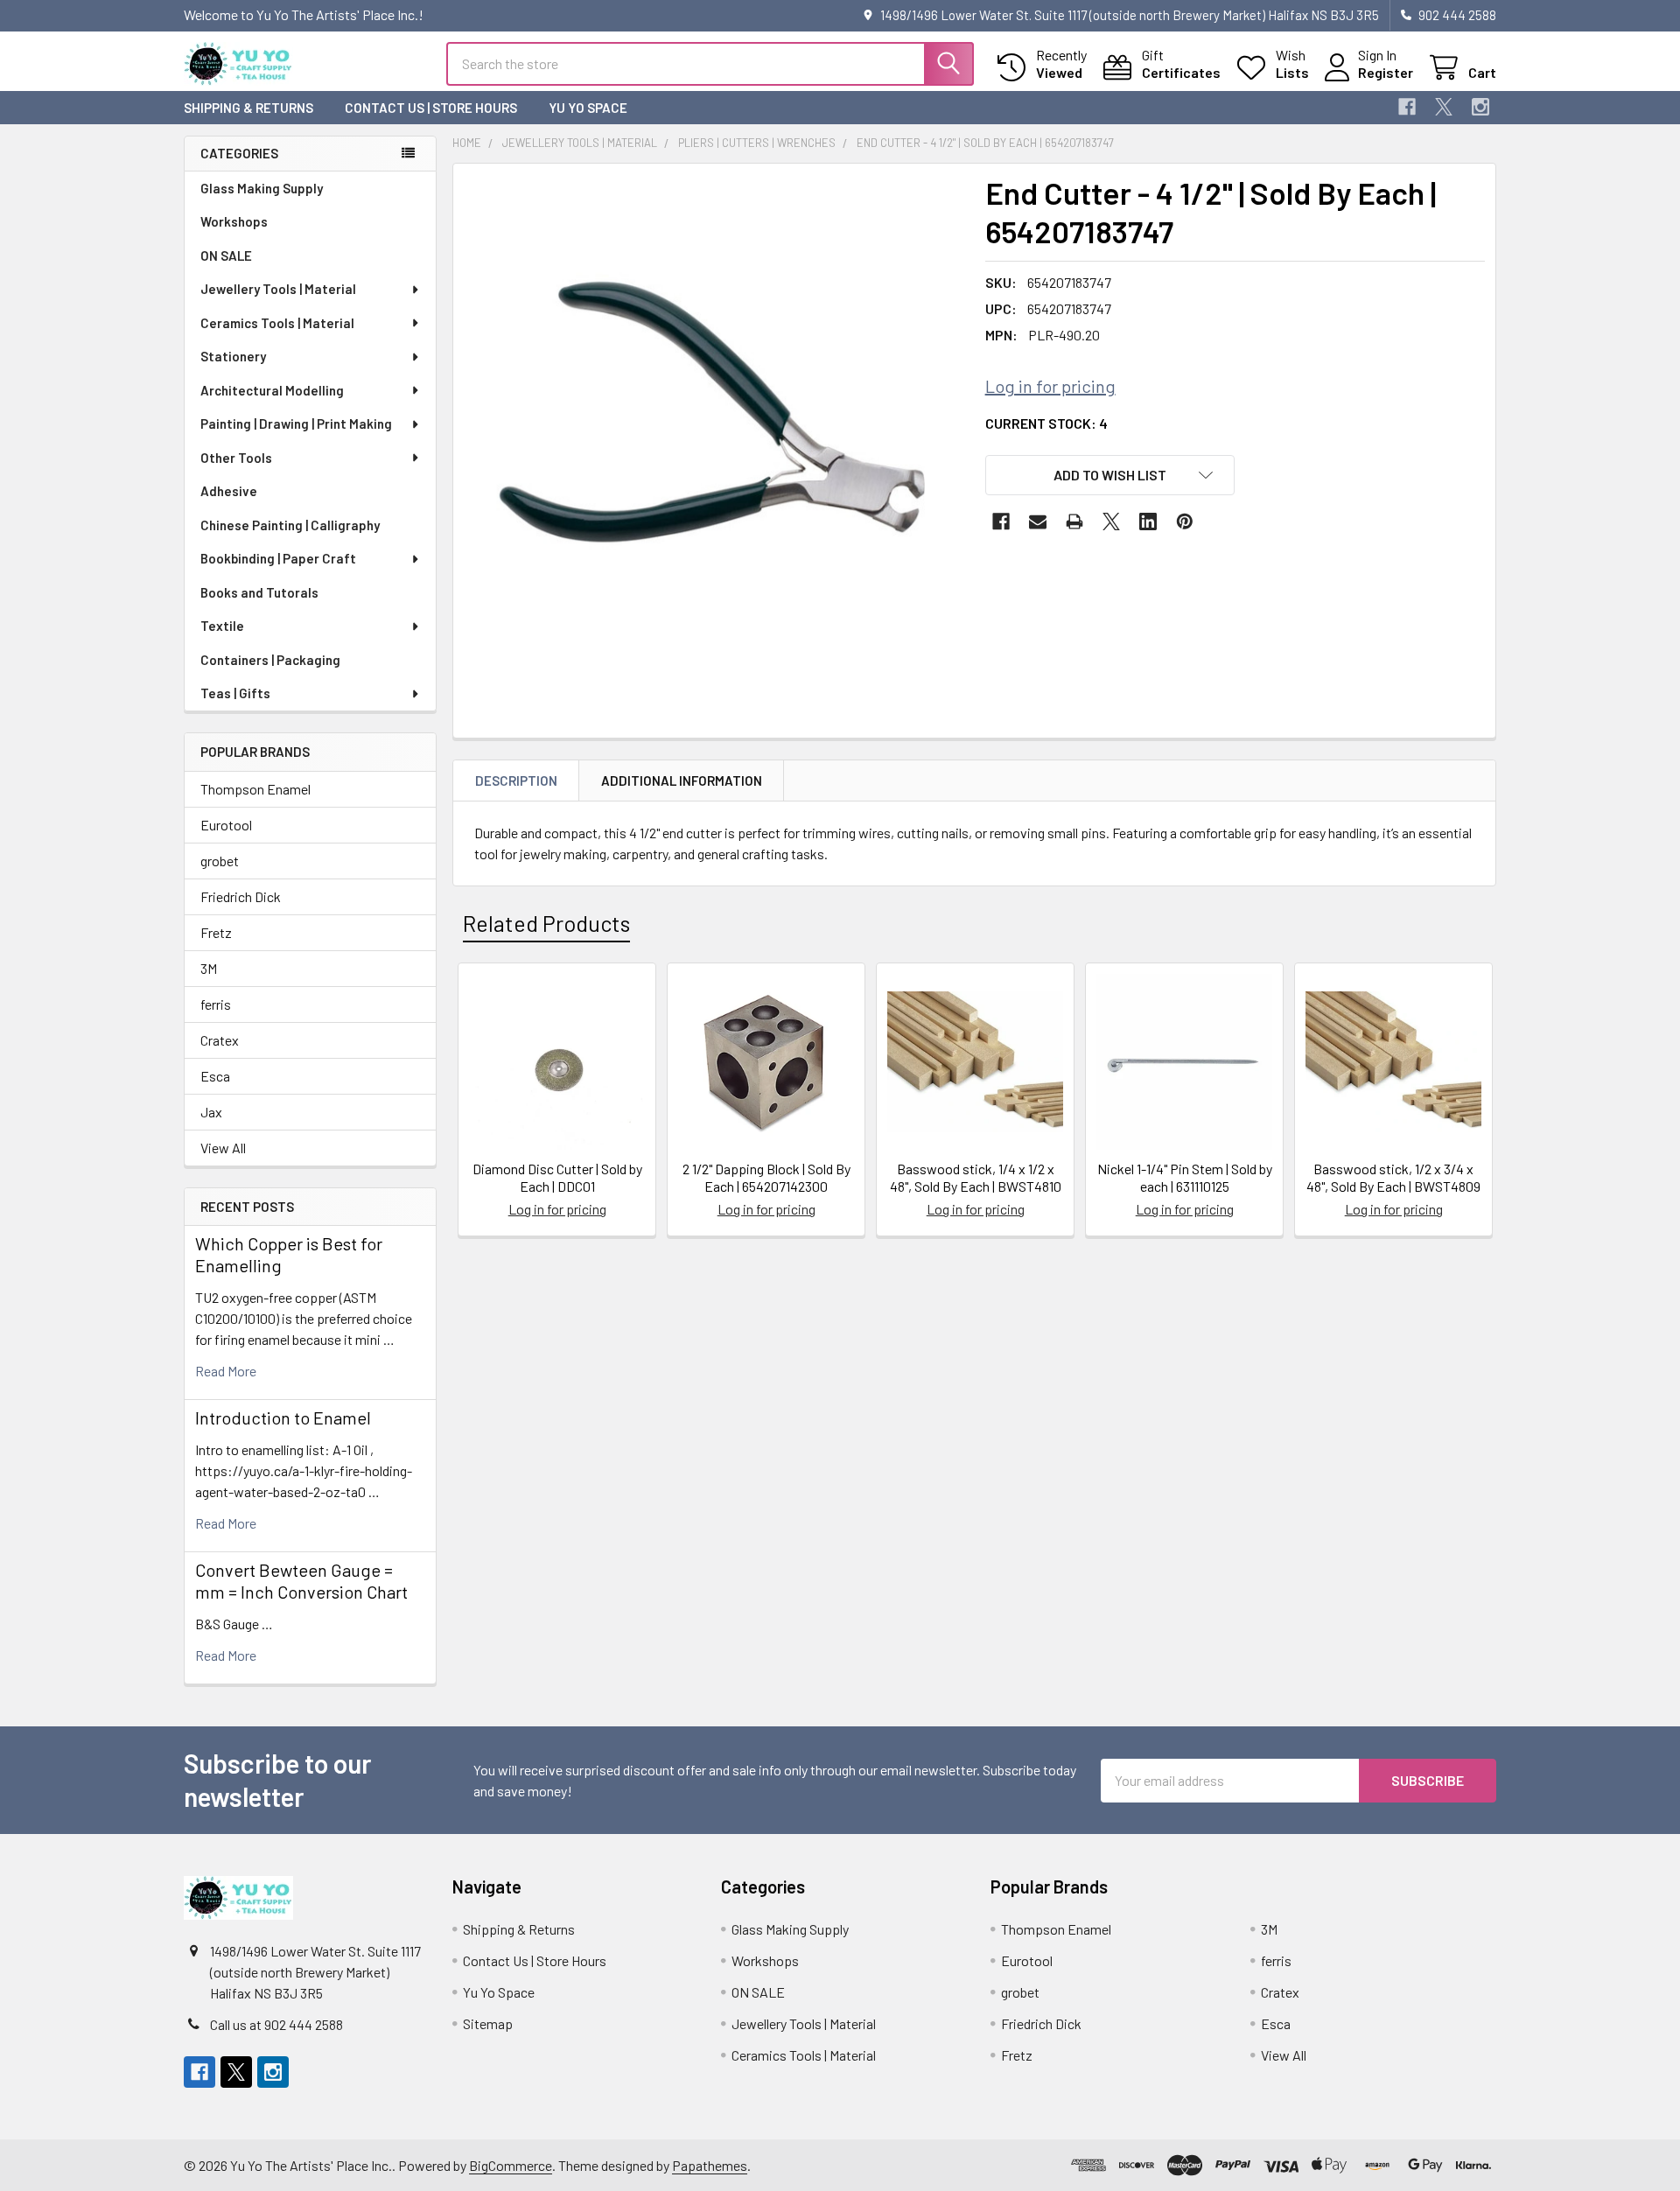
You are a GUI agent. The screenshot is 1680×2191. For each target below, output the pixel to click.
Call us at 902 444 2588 (276, 2024)
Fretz (216, 932)
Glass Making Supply (262, 188)
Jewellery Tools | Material (278, 289)
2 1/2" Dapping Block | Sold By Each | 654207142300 (766, 1177)
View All (223, 1148)
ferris (216, 1004)
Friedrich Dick (241, 896)
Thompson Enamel (255, 789)
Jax (211, 1112)
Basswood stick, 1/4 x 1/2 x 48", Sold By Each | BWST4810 (976, 1177)
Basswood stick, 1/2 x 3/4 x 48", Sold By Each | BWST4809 (1393, 1177)
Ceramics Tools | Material (277, 323)
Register (1386, 72)
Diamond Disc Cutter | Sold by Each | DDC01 (557, 1177)
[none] (714, 424)
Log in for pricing (1050, 386)
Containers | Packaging (270, 660)
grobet (220, 861)
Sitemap (488, 2023)
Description (516, 780)
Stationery (233, 356)
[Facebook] (1407, 107)
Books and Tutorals (259, 592)
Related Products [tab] (546, 923)
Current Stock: (1046, 423)
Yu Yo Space (588, 108)
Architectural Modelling (272, 390)
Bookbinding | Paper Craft (278, 558)
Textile (222, 626)
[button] (1110, 475)
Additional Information (682, 780)
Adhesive (229, 491)
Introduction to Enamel (283, 1417)
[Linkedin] (1148, 521)
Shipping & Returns (248, 108)
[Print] (1074, 521)
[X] (1444, 107)
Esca (215, 1076)
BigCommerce (511, 2165)
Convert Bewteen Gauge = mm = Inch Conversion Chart (301, 1581)
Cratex (220, 1040)
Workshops (234, 221)
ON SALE (226, 255)
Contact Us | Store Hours (431, 108)
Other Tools (236, 458)
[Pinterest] (1185, 521)
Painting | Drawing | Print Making (296, 423)
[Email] (1038, 521)
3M (209, 968)
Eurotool (226, 825)
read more (226, 1371)
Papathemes (710, 2165)
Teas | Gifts (235, 693)
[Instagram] (1480, 107)
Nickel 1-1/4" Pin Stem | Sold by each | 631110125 (1185, 1177)
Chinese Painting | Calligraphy (290, 525)
